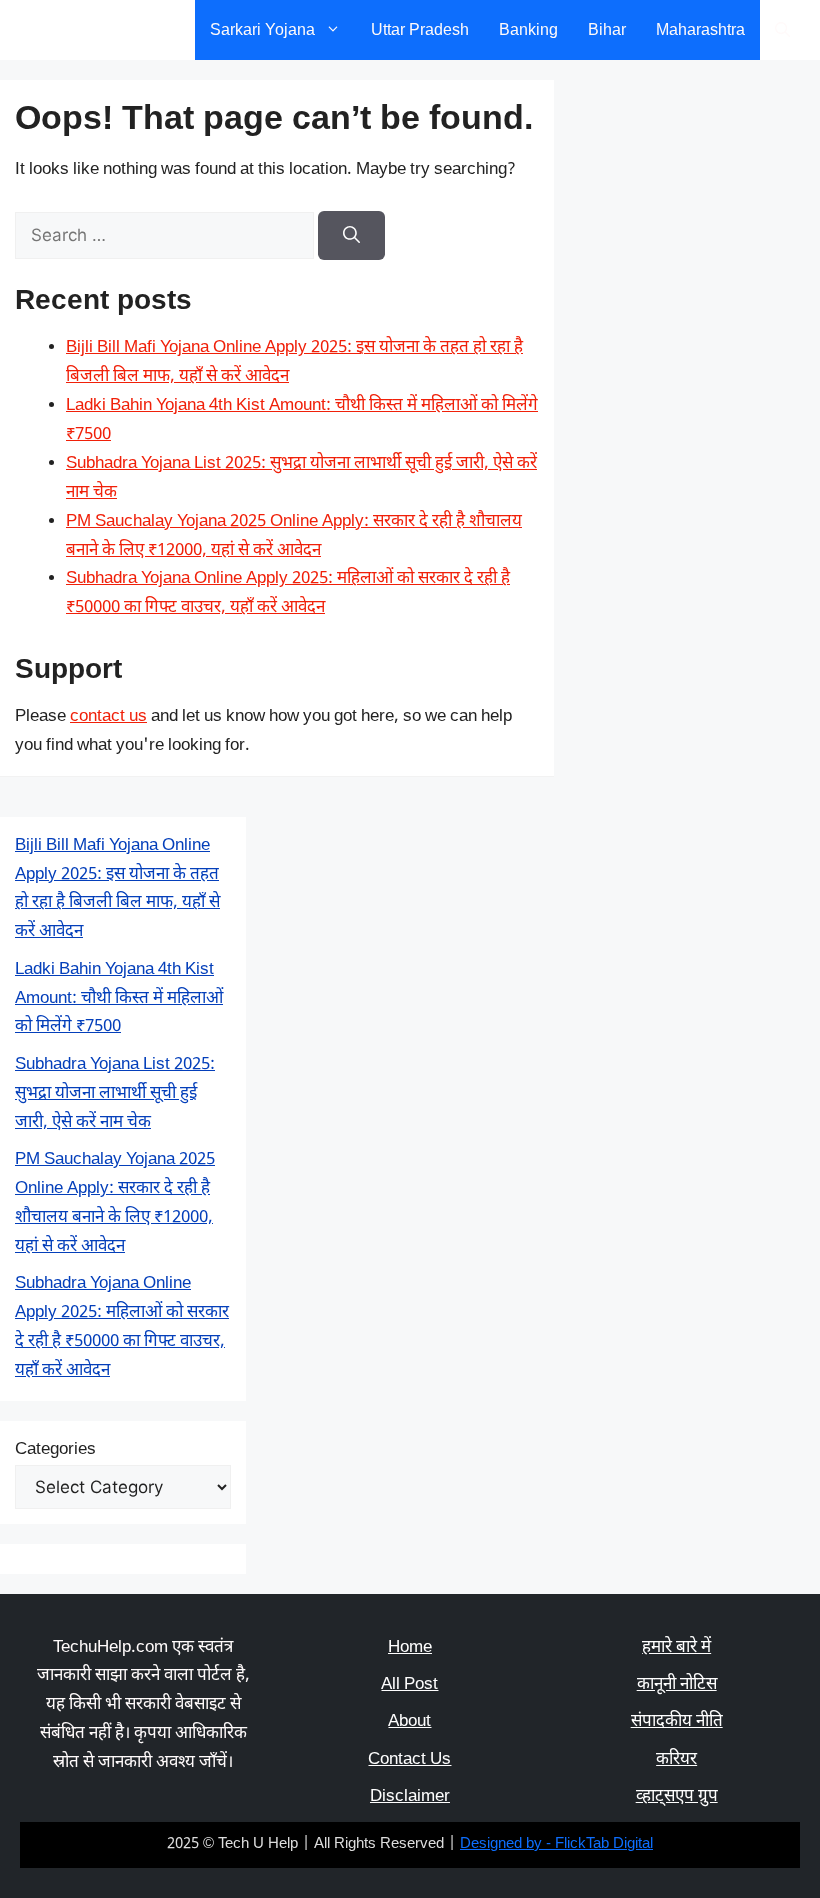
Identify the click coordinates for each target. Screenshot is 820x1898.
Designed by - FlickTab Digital (556, 1844)
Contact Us (409, 1760)
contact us (108, 717)
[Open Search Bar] (782, 30)
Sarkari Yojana (262, 29)
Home (410, 1648)
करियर (676, 1760)
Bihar (607, 29)
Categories (55, 1450)
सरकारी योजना (82, 30)
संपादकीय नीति (677, 1722)
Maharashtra (700, 29)
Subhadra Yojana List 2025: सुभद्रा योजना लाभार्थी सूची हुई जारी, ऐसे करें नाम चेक (115, 1094)
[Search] (351, 236)
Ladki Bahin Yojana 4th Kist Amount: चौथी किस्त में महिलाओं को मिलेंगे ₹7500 (119, 999)
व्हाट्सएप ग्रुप (677, 1797)
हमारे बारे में (676, 1648)
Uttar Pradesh (420, 29)
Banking (528, 29)
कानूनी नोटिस (677, 1685)
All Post (409, 1685)
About (409, 1722)
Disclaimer (410, 1797)
